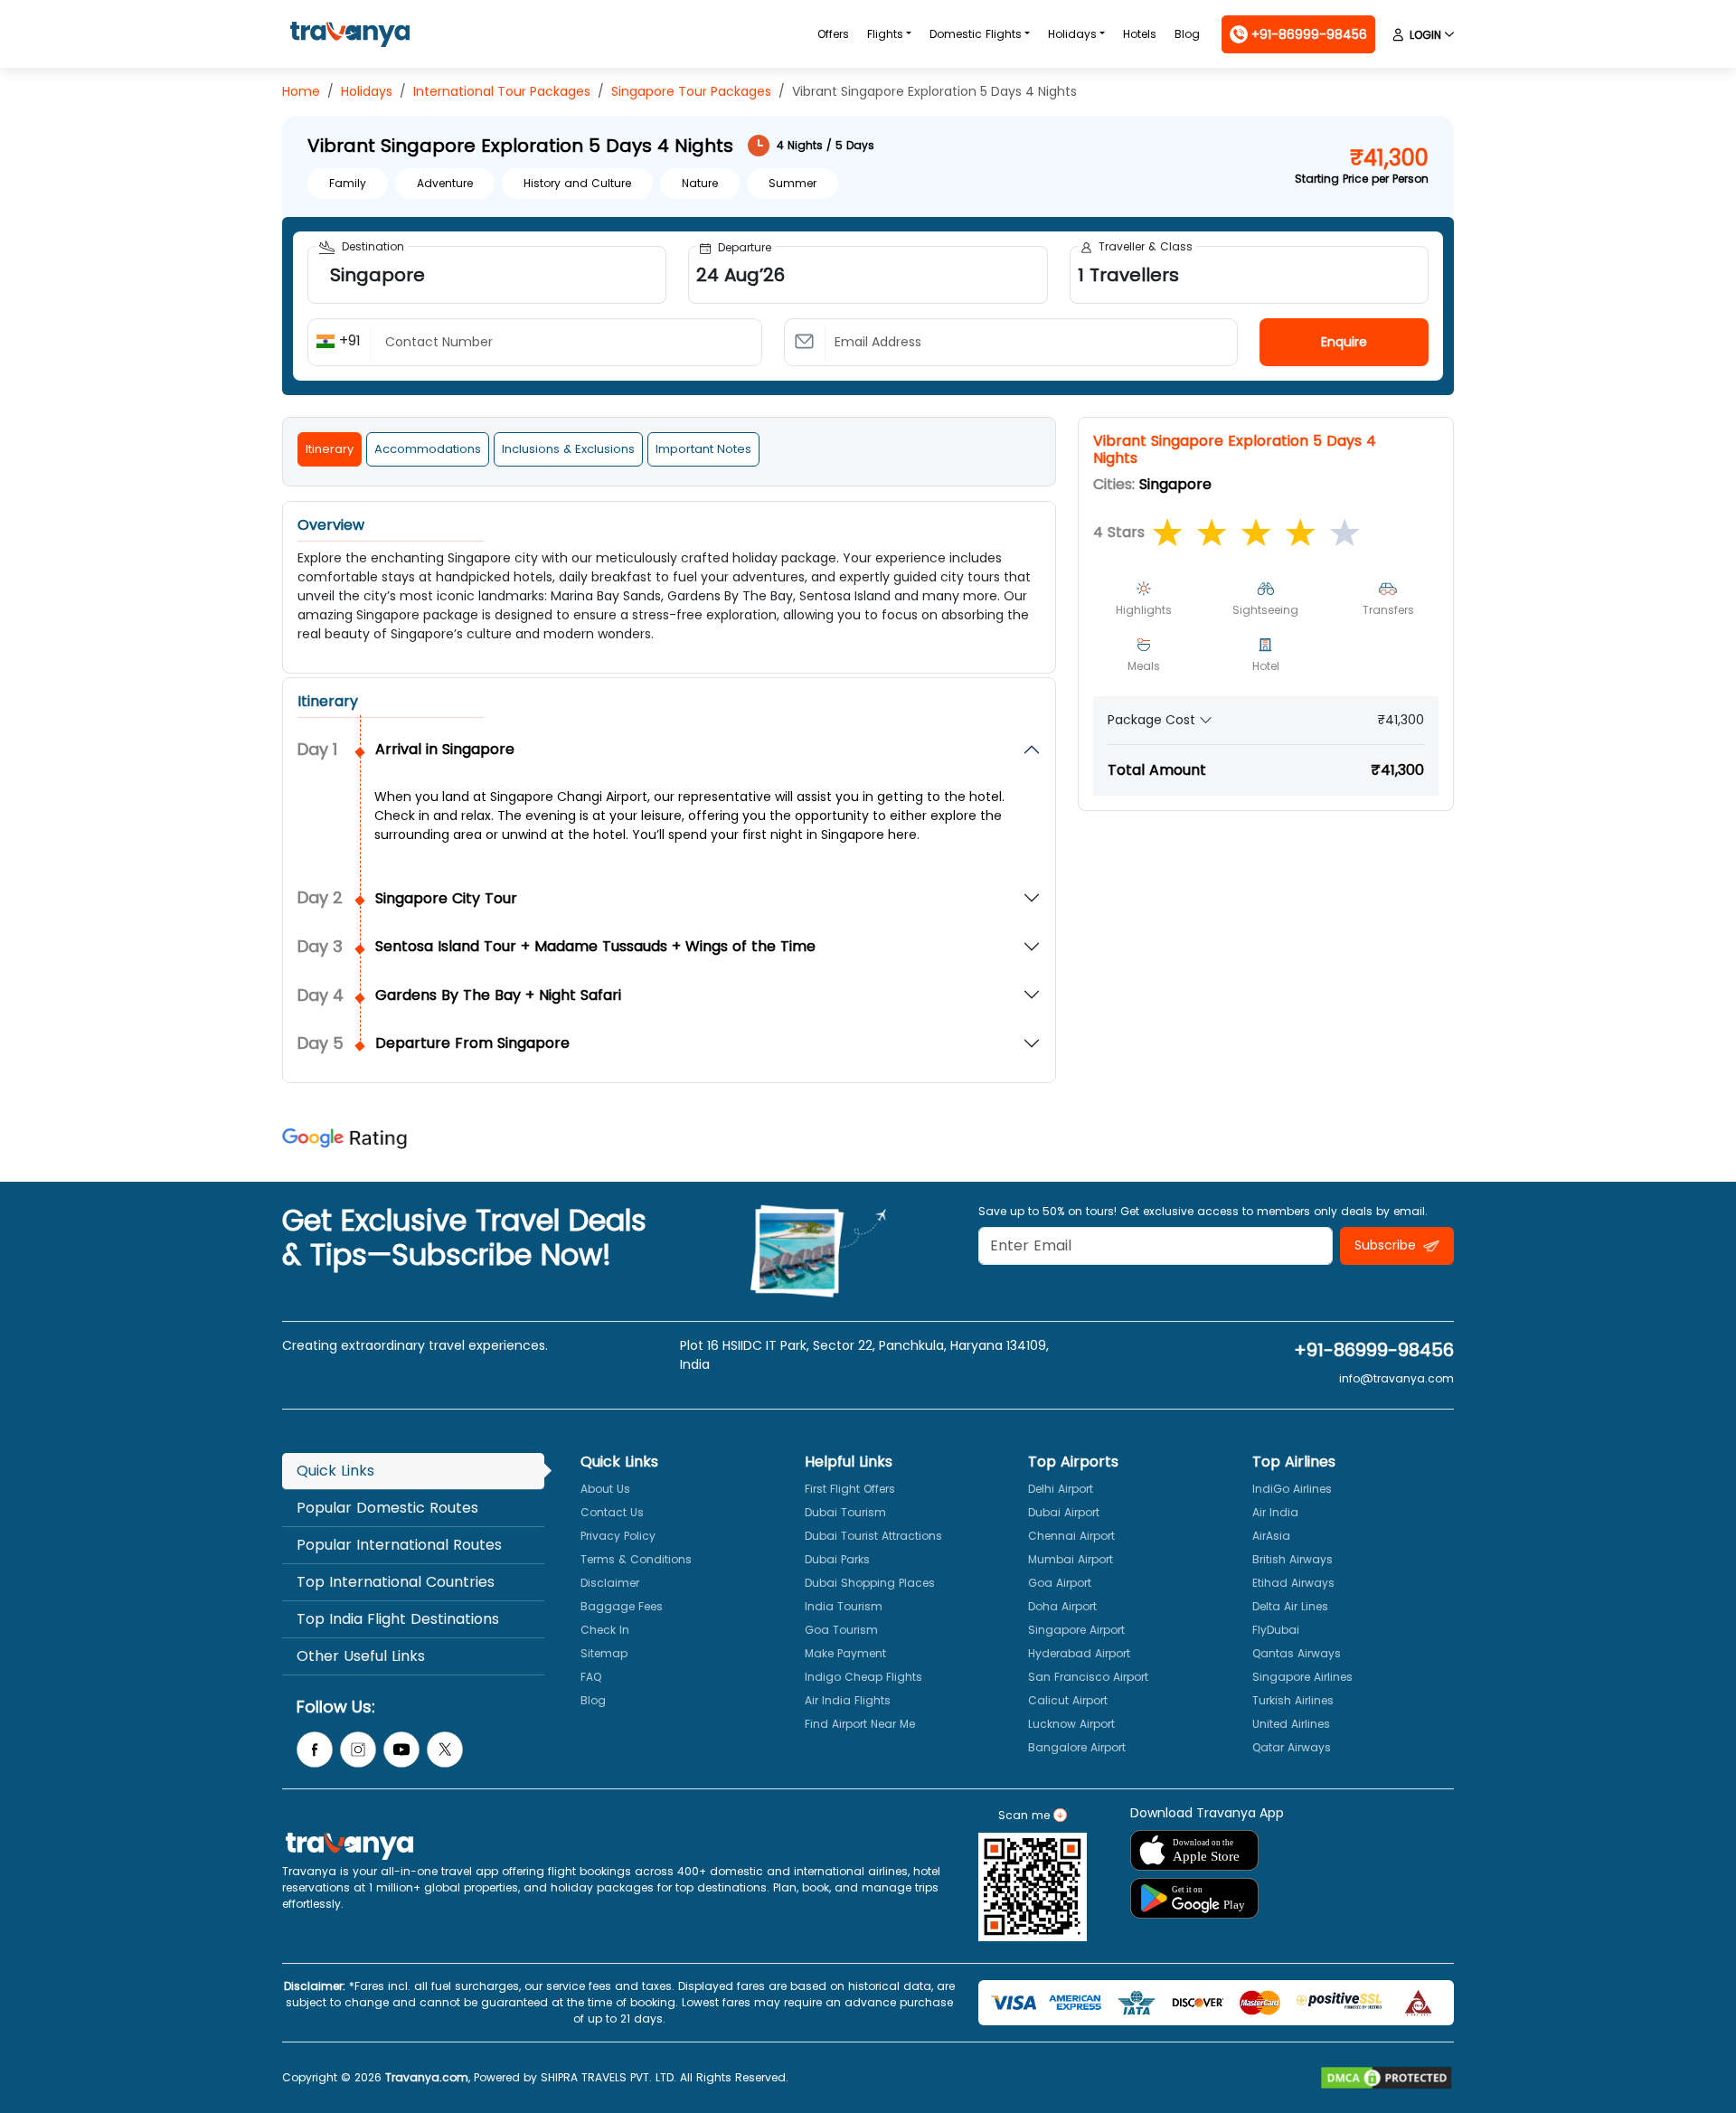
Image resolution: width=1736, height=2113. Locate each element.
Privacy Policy (618, 1536)
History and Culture (577, 183)
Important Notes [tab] (703, 449)
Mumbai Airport (1071, 1559)
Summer (793, 183)
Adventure (445, 183)
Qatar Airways (1292, 1747)
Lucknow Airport (1071, 1724)
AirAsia (1271, 1536)
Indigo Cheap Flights (863, 1677)
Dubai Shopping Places (870, 1583)
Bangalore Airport (1077, 1747)
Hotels (1140, 34)
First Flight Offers (850, 1489)
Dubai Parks (837, 1559)
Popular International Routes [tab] (399, 1545)
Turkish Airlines (1293, 1700)
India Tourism (844, 1606)
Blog (1187, 34)
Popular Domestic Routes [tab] (387, 1508)
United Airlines (1291, 1724)
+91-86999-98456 (1374, 1350)
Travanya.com (427, 2077)
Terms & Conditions (636, 1559)
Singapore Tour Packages (691, 91)
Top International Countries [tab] (396, 1582)
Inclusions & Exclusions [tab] (568, 449)
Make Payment (845, 1653)
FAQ (591, 1677)
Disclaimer (610, 1583)
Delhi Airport (1061, 1489)
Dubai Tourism (845, 1512)
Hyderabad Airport (1079, 1653)
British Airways (1293, 1559)
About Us (605, 1489)
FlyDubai (1276, 1630)
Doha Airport (1062, 1606)
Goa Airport (1060, 1583)
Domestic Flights (976, 34)
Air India (1275, 1512)
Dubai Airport (1064, 1512)
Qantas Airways (1297, 1653)
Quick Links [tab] (335, 1471)
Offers (833, 34)
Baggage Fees (622, 1606)
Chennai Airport (1071, 1536)
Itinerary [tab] (330, 449)
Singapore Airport (1076, 1630)
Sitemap (604, 1653)
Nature (700, 183)
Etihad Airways (1293, 1583)
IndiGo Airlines (1292, 1489)
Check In (605, 1630)
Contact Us (612, 1512)
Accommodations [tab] (428, 449)
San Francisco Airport (1088, 1677)
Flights (885, 34)
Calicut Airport (1068, 1700)
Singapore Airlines (1302, 1677)
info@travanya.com (1396, 1378)
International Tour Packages (502, 91)
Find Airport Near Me (860, 1724)
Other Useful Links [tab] (361, 1656)
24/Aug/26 (868, 307)
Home (301, 91)
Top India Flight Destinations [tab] (398, 1619)
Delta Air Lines (1290, 1606)
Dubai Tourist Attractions (873, 1536)
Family (348, 183)
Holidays (1072, 34)
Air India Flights (848, 1700)
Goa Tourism (841, 1630)
